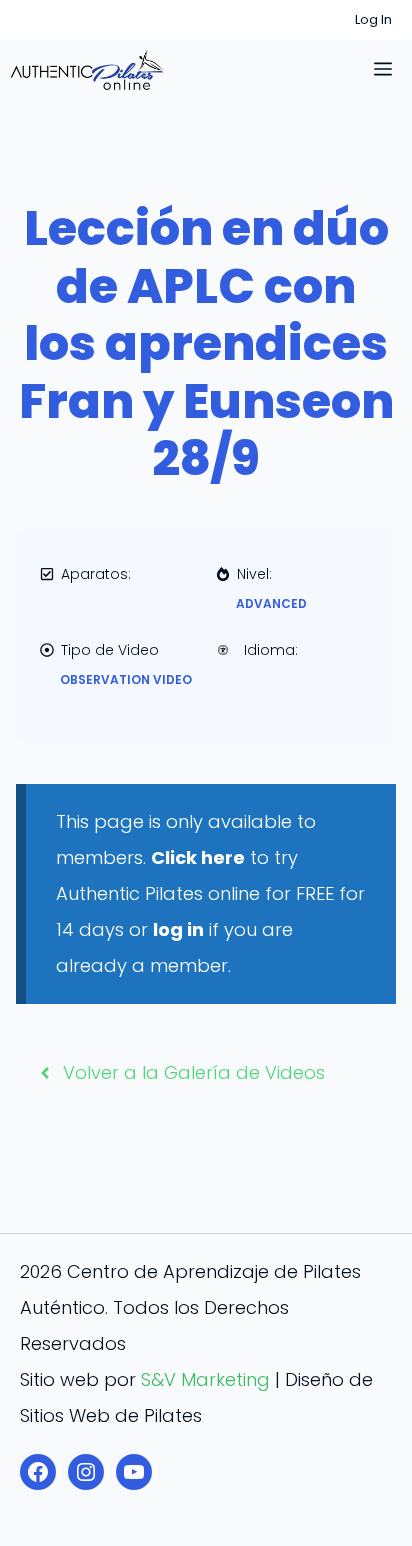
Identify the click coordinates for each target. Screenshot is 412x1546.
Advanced (271, 603)
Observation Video (126, 679)
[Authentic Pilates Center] (87, 70)
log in (178, 929)
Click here (198, 857)
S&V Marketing (205, 1379)
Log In (373, 19)
